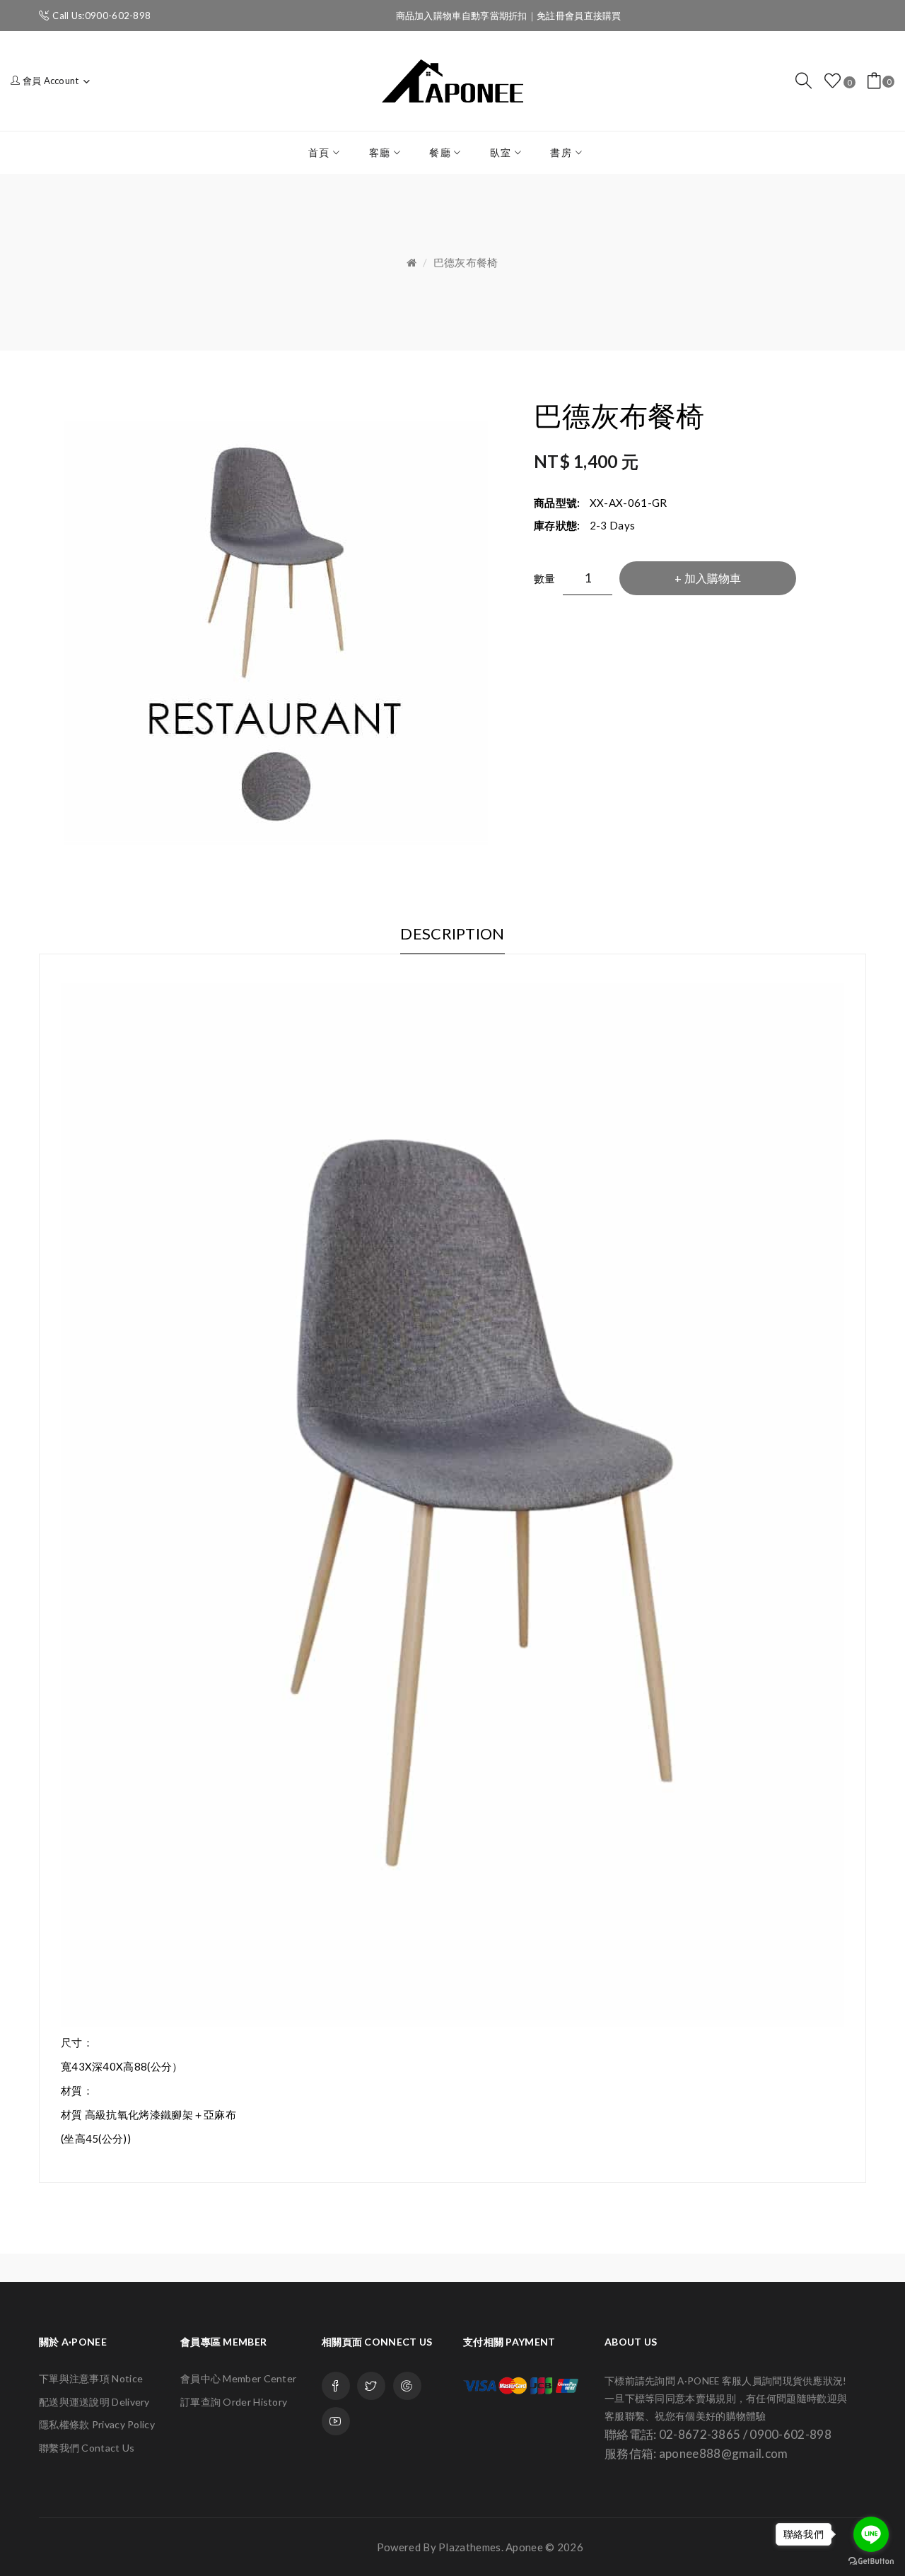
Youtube (336, 2421)
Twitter (371, 2386)
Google (407, 2386)
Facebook (336, 2386)
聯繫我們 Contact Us (87, 2448)
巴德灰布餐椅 (466, 262)
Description (452, 933)
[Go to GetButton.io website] (871, 2562)
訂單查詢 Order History (234, 2402)
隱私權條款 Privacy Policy (97, 2424)
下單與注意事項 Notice (91, 2378)
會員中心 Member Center (238, 2378)
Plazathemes (469, 2547)
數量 (545, 578)
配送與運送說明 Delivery (94, 2402)
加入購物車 (713, 578)
